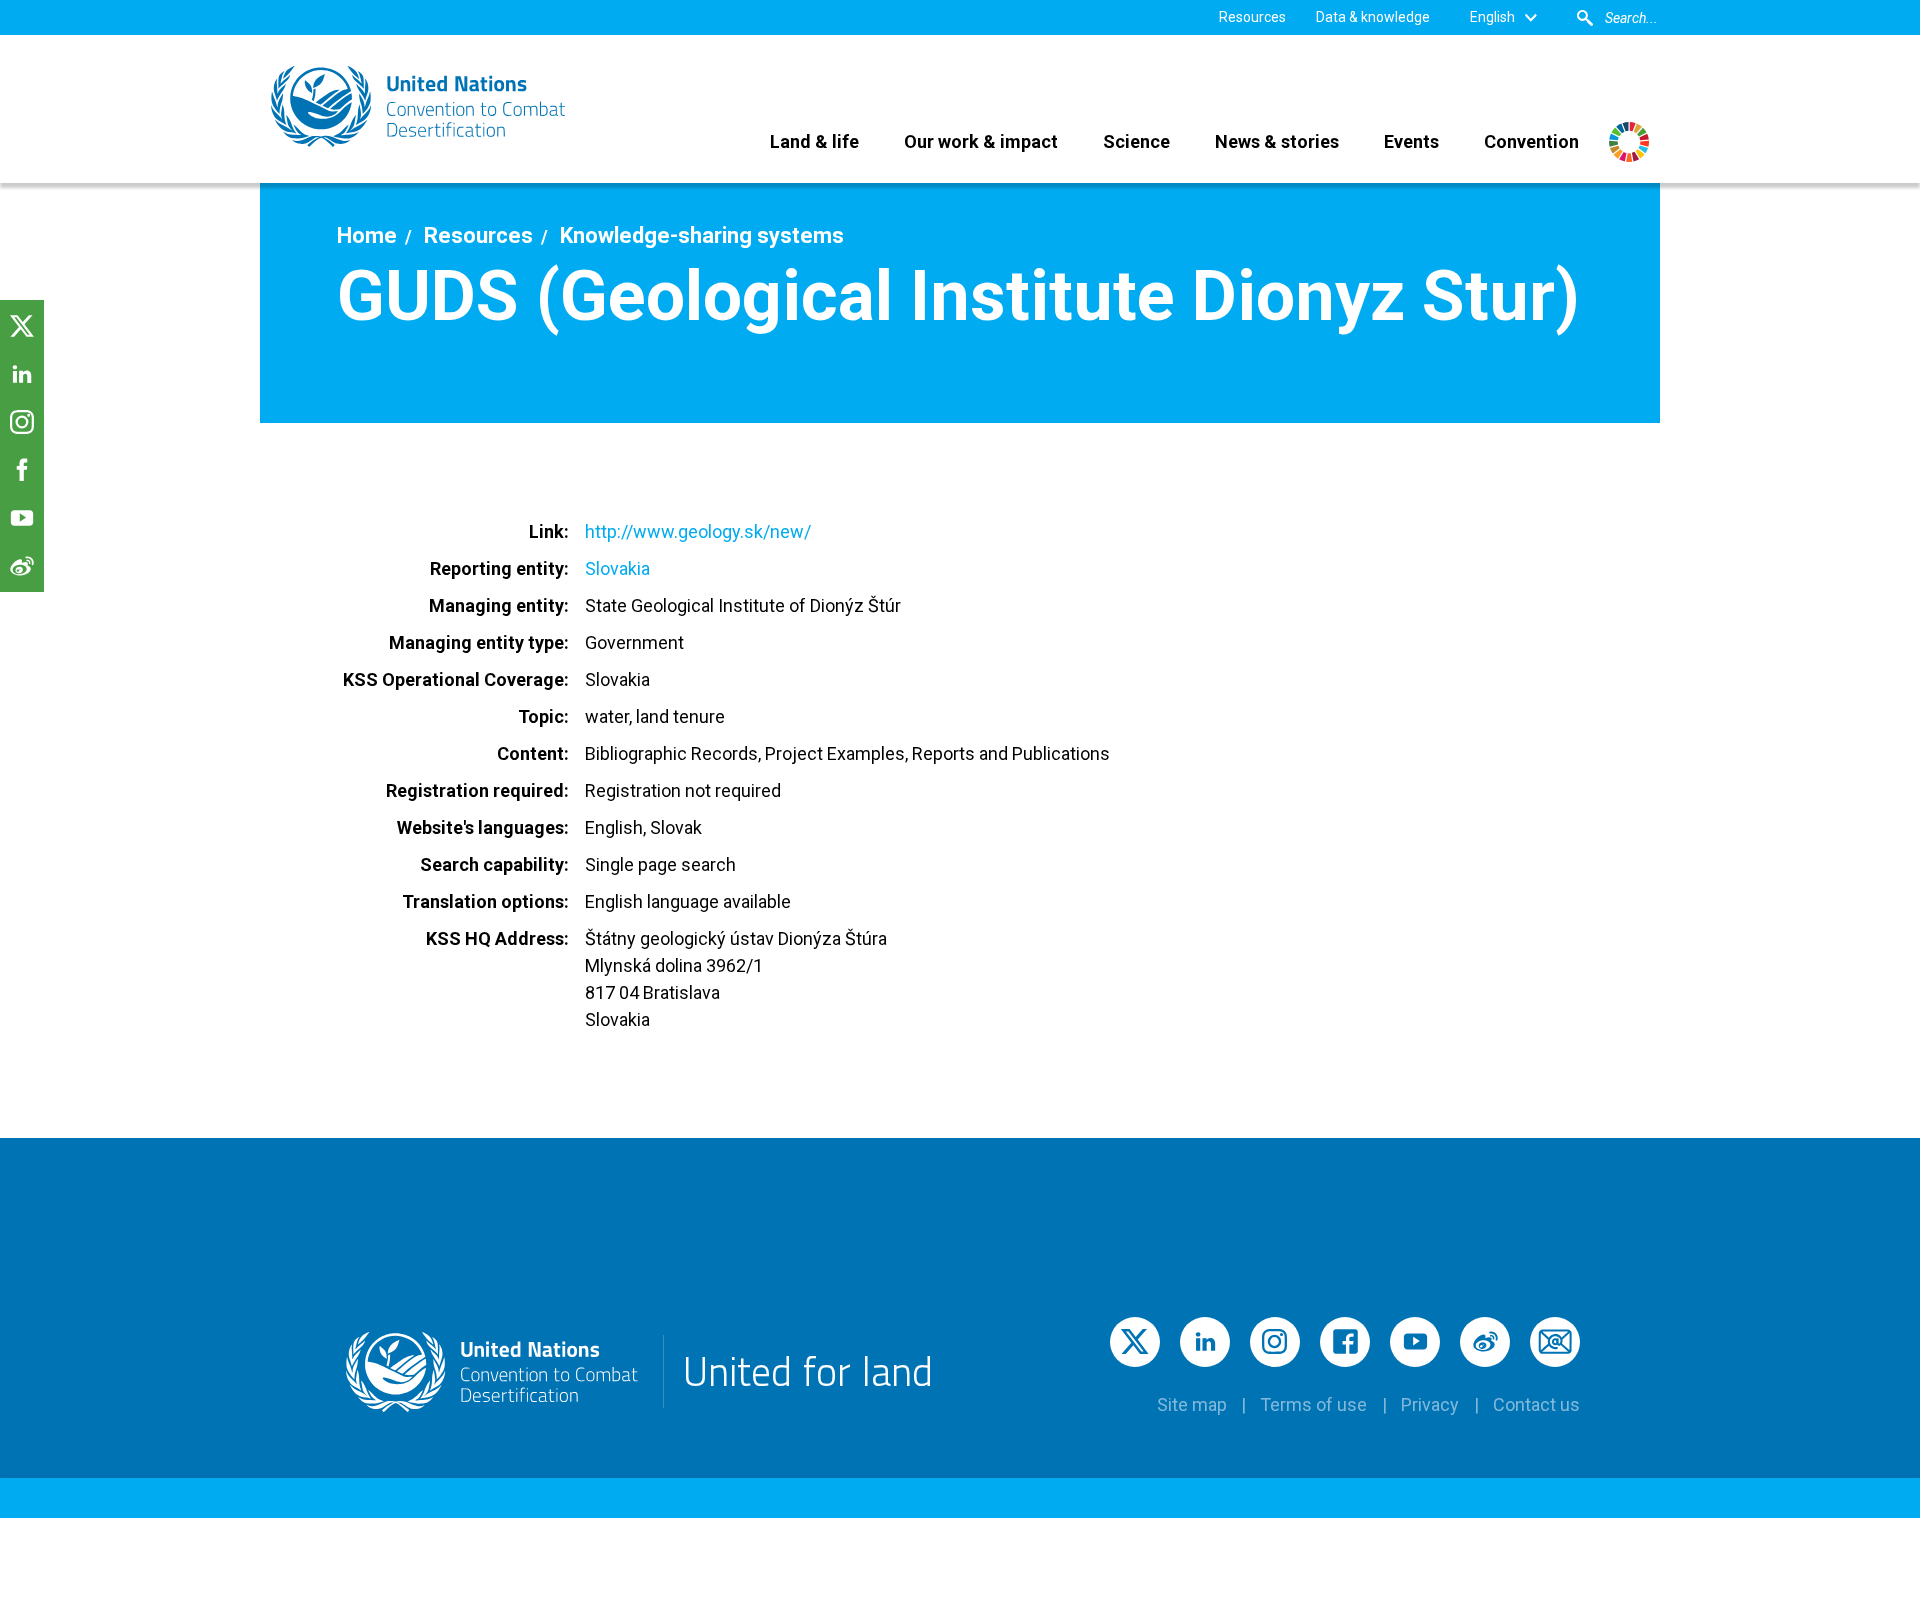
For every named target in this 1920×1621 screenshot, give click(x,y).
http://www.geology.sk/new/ (698, 531)
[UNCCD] (420, 106)
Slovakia (617, 568)
